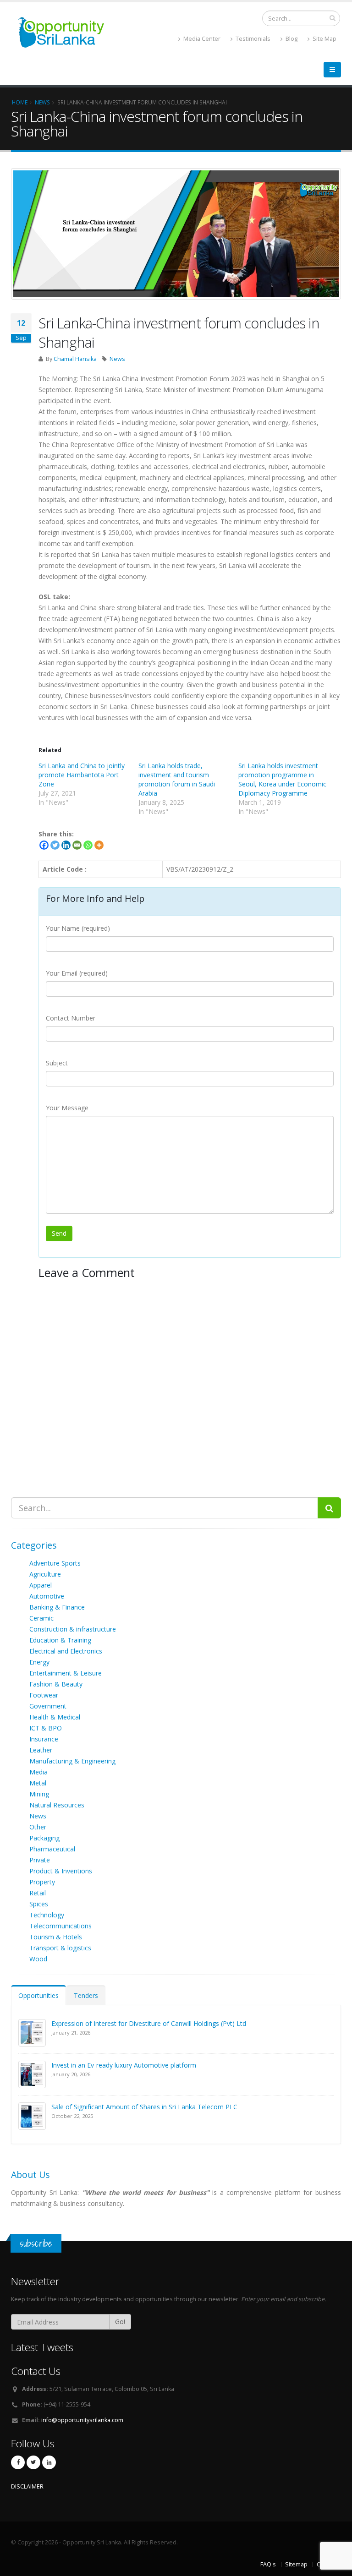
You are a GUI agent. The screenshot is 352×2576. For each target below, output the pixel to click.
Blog (291, 39)
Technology (47, 1915)
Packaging (44, 1838)
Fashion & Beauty (56, 1684)
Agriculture (45, 1574)
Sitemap (296, 2564)
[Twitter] (55, 845)
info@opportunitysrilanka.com (82, 2420)
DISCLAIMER (27, 2486)
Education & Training (60, 1640)
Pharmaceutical (52, 1849)
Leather (41, 1750)
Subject (57, 1063)
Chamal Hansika (75, 359)
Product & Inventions (61, 1871)
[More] (99, 845)
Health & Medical (55, 1717)
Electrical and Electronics (66, 1651)
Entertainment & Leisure (66, 1673)
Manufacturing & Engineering (72, 1761)
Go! (120, 2322)
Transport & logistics (60, 1948)
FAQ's (268, 2564)
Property (42, 1882)
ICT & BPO (46, 1728)
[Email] (77, 845)
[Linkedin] (66, 845)
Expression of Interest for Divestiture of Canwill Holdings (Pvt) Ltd (149, 2023)
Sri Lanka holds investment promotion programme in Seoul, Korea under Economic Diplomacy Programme (282, 779)
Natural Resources (57, 1805)
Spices (39, 1904)
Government (48, 1706)
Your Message (67, 1108)
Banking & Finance (57, 1607)
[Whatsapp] (88, 845)
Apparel (41, 1585)
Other (38, 1827)
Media (38, 1772)
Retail (38, 1893)
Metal (38, 1783)
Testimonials (252, 39)
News (117, 359)
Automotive (47, 1596)
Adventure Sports (55, 1563)
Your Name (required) (78, 928)
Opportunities (38, 1995)
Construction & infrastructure (73, 1629)
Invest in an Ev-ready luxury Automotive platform (124, 2065)
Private (40, 1860)
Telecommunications (60, 1926)
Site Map (324, 39)
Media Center (201, 39)
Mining (39, 1794)
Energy (39, 1662)
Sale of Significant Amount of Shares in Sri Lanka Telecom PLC (144, 2107)
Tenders (86, 1995)
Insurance (44, 1739)
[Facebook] (44, 845)
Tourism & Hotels (56, 1937)
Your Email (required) (77, 973)
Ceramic (41, 1618)
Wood (38, 1959)
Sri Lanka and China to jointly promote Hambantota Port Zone (82, 775)
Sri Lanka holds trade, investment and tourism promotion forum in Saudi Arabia (177, 779)
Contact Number (71, 1018)
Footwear (44, 1695)
